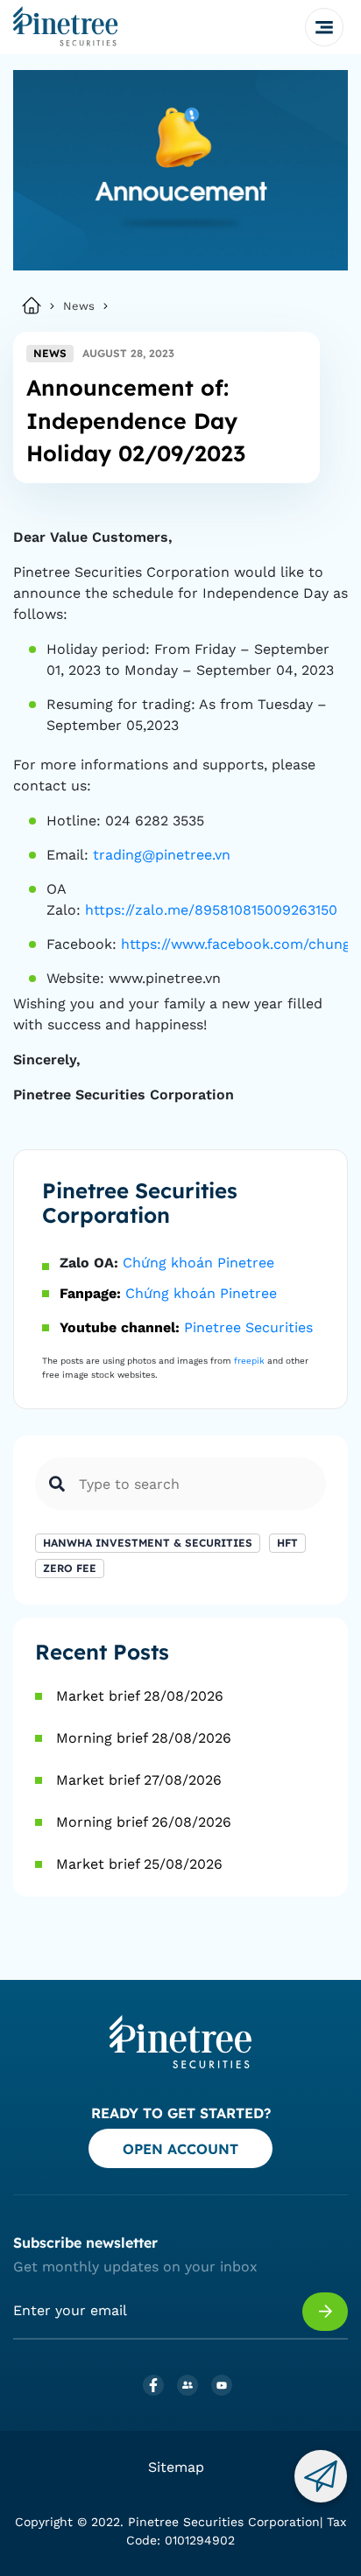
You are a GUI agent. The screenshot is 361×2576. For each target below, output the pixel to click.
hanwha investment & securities (148, 1543)
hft (287, 1543)
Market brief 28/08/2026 (140, 1696)
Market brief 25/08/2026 (139, 1864)
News (79, 306)
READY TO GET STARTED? (181, 2113)
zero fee (70, 1568)
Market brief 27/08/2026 (139, 1780)
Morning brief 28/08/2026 (144, 1738)
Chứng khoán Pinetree (198, 1263)
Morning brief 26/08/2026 (144, 1822)
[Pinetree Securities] (66, 27)
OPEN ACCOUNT (180, 2149)
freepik (249, 1361)
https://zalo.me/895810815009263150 (211, 910)
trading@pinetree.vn (162, 855)
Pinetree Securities (248, 1327)
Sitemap (176, 2467)
